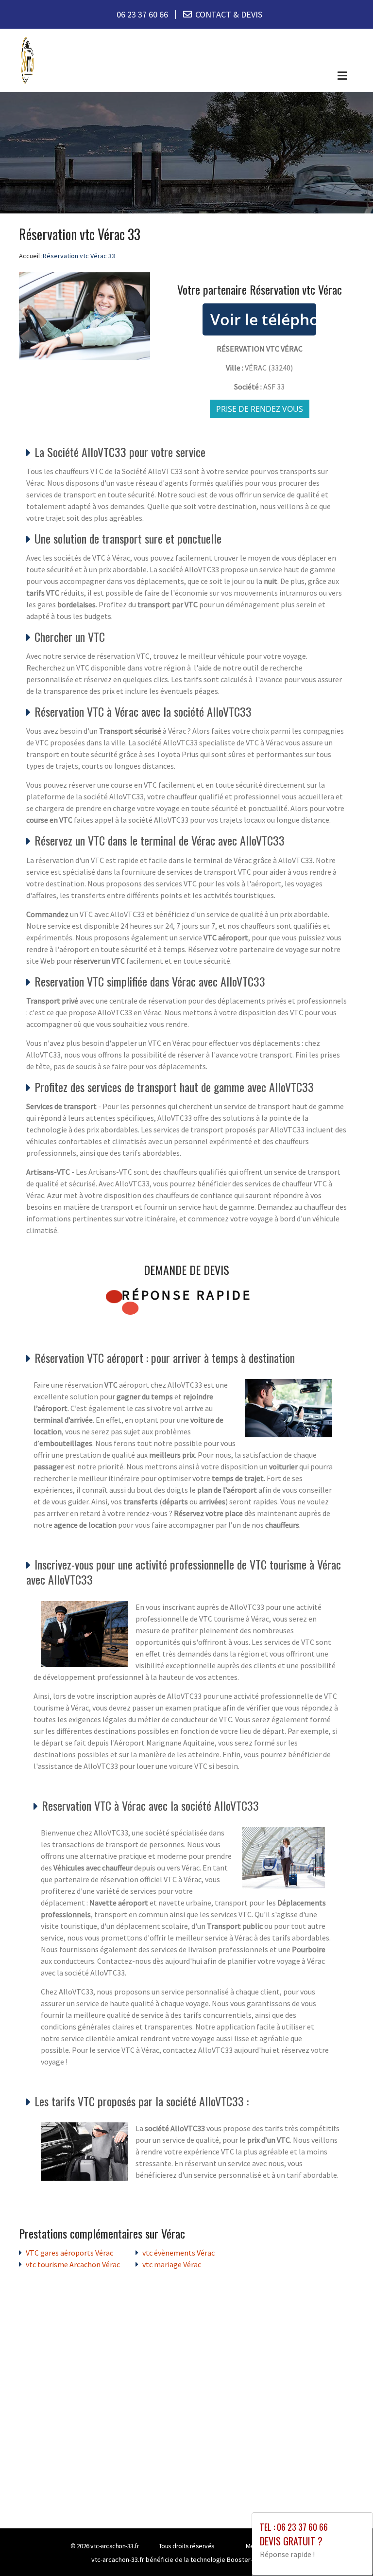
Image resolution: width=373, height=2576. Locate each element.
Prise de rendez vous (260, 409)
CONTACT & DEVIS (229, 14)
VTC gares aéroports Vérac (69, 2253)
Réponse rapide (187, 1295)
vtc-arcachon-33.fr (115, 2546)
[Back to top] (346, 2549)
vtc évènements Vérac (178, 2253)
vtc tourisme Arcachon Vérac (73, 2264)
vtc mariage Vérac (172, 2264)
